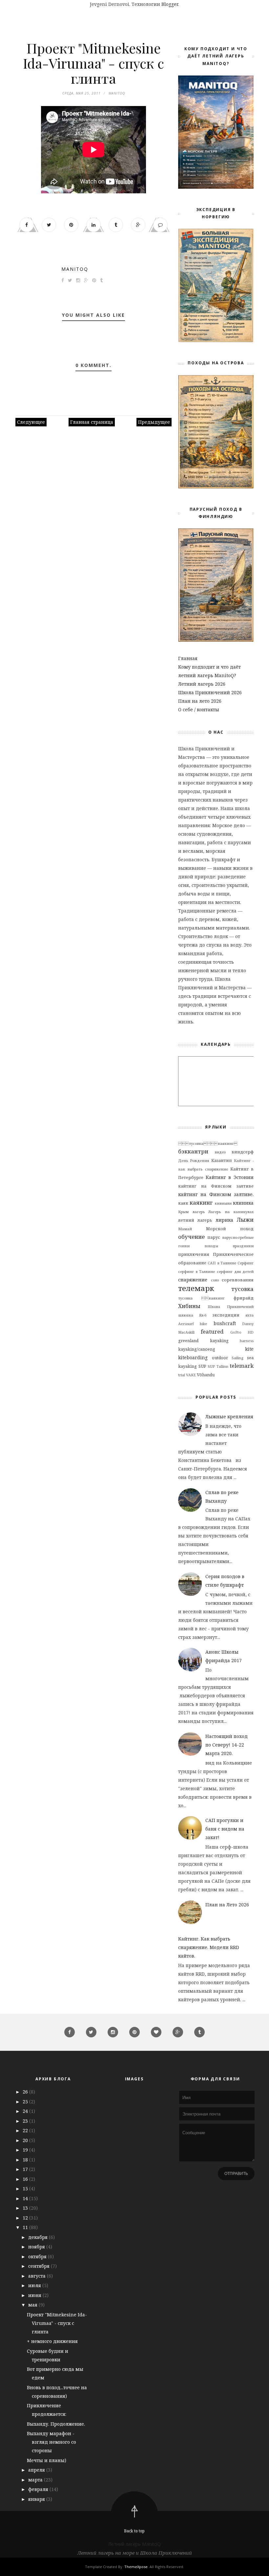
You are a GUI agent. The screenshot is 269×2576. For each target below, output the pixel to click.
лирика (224, 1220)
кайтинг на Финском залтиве (216, 1186)
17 (26, 2169)
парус (214, 1237)
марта (36, 2480)
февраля (39, 2489)
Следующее (31, 422)
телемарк (196, 1288)
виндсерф (243, 1152)
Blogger (170, 4)
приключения (194, 1254)
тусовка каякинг (208, 1143)
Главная (188, 658)
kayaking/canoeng (197, 1349)
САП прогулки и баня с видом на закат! (225, 1829)
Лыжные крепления (229, 1417)
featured (212, 1331)
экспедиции (226, 1315)
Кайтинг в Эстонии (230, 1177)
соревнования (238, 1280)
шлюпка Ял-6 (192, 1315)
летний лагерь (195, 1220)
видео (220, 1152)
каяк (183, 1203)
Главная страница (92, 422)
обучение (191, 1237)
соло (215, 1280)
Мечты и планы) (47, 2460)
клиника (243, 1203)
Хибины (189, 1306)
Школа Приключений (231, 1307)
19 (26, 2150)
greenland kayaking (203, 1341)
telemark (242, 1366)
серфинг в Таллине (197, 1271)
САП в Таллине (222, 1263)
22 (26, 2130)
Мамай (185, 1229)
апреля (37, 2470)
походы (211, 1246)
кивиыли (223, 1203)
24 (26, 2111)
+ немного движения (52, 2341)
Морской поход (230, 1229)
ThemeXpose (136, 2567)
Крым (183, 1212)
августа (38, 2276)
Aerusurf (186, 1324)
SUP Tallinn (218, 1366)
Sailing (237, 1358)
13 (26, 2208)
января (37, 2499)
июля (35, 2285)
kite (249, 1349)
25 (26, 2102)
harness (247, 1341)
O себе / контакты (199, 709)
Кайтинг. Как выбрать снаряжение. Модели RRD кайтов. (209, 1947)
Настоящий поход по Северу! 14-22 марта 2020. (227, 1745)
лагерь (199, 1212)
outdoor (220, 1358)
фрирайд (244, 1298)
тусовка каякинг (201, 1298)
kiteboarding (193, 1357)
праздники (243, 1246)
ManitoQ (75, 269)
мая (33, 2305)
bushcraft (225, 1323)
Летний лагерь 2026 (202, 684)
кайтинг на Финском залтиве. (216, 1194)
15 (26, 2189)
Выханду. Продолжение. (56, 2424)
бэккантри (193, 1151)
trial (182, 1375)
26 (26, 2092)
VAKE (191, 1375)
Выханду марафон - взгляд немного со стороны (52, 2442)
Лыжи (245, 1220)
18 (26, 2160)
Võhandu (206, 1375)
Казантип (222, 1160)
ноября (37, 2247)
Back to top (134, 2531)
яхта (249, 1315)
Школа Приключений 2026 (210, 692)
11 (26, 2227)
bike (204, 1324)
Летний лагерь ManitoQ (134, 2544)
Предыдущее (154, 422)
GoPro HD (242, 1332)
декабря (39, 2237)
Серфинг (246, 1263)
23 (26, 2121)
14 (26, 2198)
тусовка (242, 1289)
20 (26, 2140)
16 (26, 2179)
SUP (202, 1366)
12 (26, 2218)
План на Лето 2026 (227, 1905)
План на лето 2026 (200, 701)
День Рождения (194, 1160)
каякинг (201, 1202)
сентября (40, 2266)
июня (35, 2295)
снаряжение (193, 1280)
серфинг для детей (235, 1271)
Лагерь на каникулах (231, 1212)
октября (38, 2256)
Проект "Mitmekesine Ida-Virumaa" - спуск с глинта (57, 2323)
